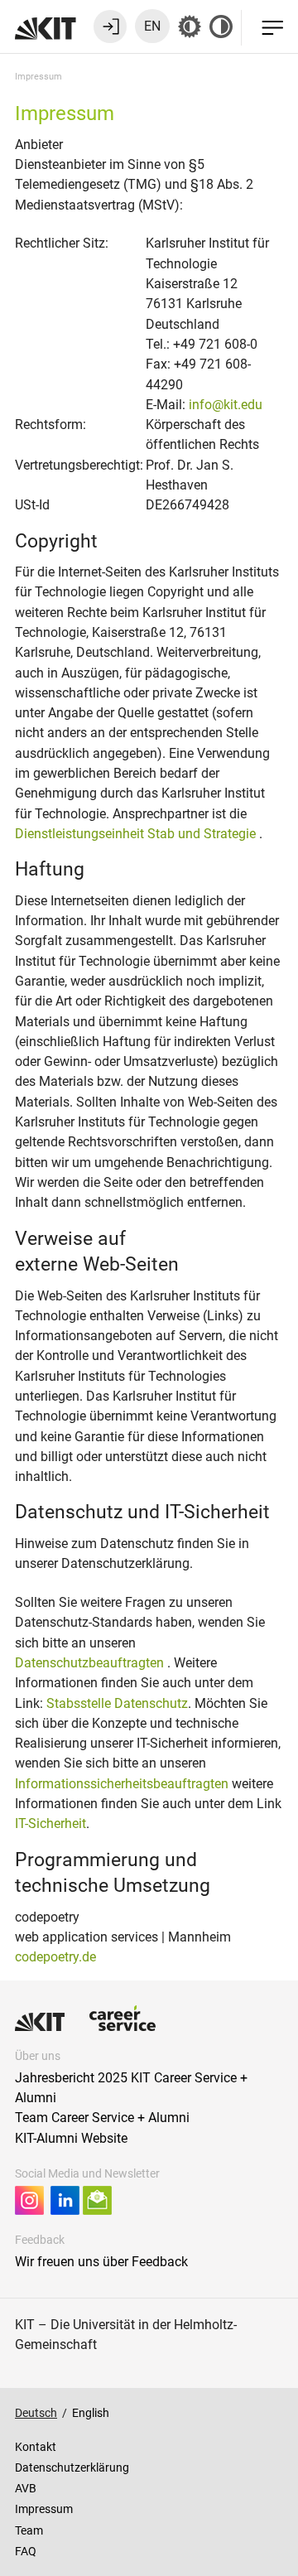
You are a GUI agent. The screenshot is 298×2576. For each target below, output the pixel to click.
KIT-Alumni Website (71, 2138)
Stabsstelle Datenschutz (117, 1703)
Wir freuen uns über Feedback (101, 2262)
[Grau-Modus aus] (190, 27)
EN (152, 26)
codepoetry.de (55, 1957)
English (91, 2413)
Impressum (44, 2509)
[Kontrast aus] (221, 27)
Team (29, 2530)
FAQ (26, 2551)
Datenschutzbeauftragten (91, 1663)
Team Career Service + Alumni (102, 2118)
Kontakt (36, 2447)
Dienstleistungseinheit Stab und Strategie (137, 834)
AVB (26, 2488)
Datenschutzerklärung (72, 2467)
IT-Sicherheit (50, 1823)
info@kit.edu (226, 405)
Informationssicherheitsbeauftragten (122, 1784)
